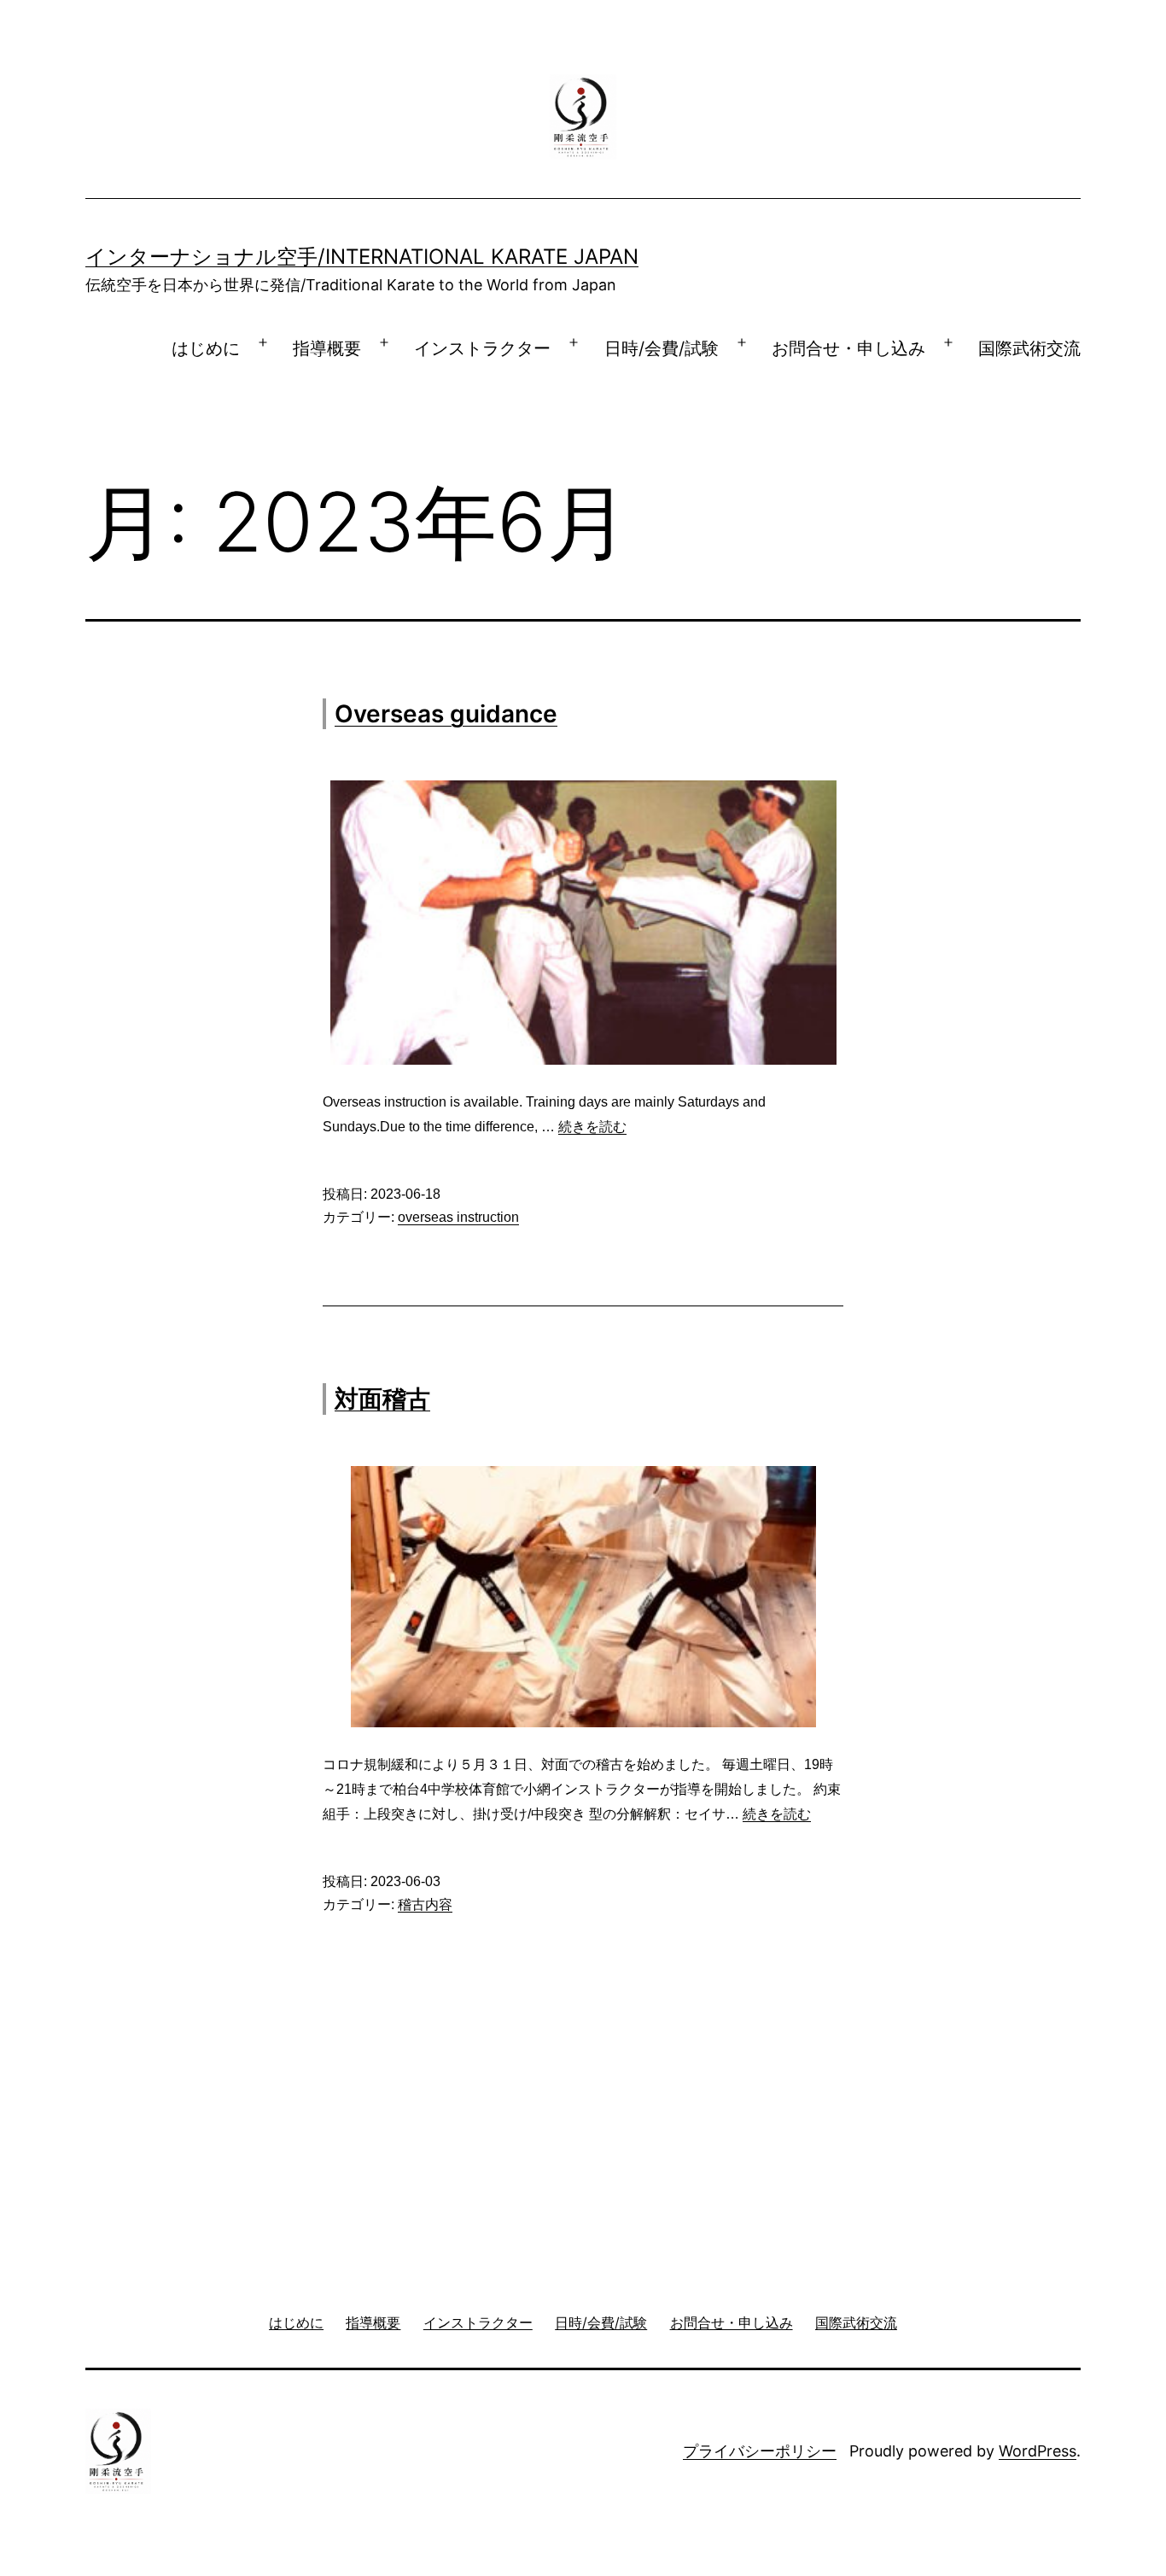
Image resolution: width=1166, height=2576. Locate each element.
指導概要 (327, 348)
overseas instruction (458, 1217)
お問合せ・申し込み (848, 348)
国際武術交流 (1029, 348)
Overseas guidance (446, 714)
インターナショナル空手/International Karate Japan (362, 257)
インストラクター (482, 348)
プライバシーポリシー (760, 2451)
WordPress (1038, 2451)
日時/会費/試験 (662, 348)
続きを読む (592, 1127)
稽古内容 (425, 1904)
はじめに (206, 348)
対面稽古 (382, 1399)
